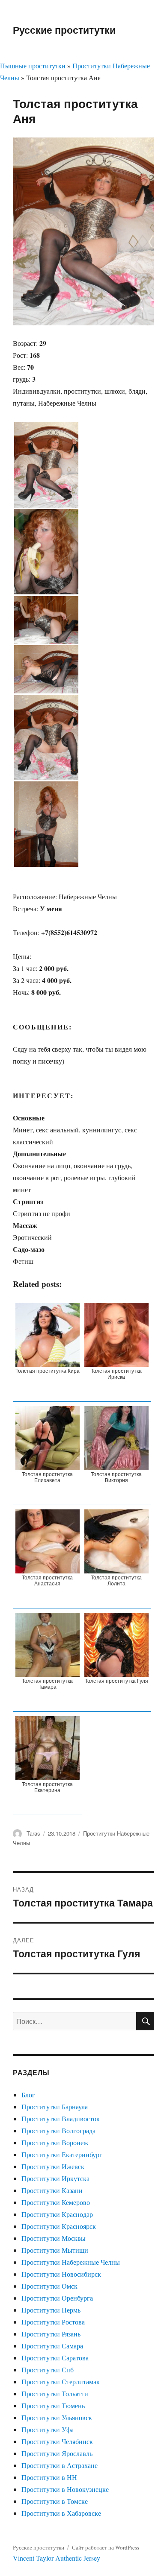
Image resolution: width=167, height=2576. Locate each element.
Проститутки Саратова (55, 2358)
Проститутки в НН (49, 2477)
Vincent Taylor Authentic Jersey (57, 2558)
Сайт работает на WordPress (106, 2547)
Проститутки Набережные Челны (71, 2262)
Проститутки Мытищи (55, 2250)
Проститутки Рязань (51, 2334)
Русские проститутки (64, 30)
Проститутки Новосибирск (61, 2274)
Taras (33, 1833)
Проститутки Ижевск (53, 2166)
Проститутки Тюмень (53, 2405)
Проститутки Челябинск (57, 2441)
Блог (28, 2095)
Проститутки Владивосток (61, 2118)
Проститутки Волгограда (58, 2130)
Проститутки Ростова (53, 2322)
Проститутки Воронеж (55, 2142)
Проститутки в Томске (55, 2501)
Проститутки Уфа (48, 2429)
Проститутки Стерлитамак (61, 2382)
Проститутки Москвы (54, 2238)
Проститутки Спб (48, 2370)
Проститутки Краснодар (57, 2214)
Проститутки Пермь (51, 2310)
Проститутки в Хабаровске (61, 2513)
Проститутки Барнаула (55, 2107)
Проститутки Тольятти (55, 2393)
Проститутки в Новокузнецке (65, 2489)
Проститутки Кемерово (56, 2202)
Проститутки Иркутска (55, 2178)
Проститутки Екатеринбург (62, 2154)
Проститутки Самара (52, 2346)
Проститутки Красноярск (59, 2226)
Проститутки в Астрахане (60, 2465)
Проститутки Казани (52, 2190)
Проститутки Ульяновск (57, 2417)
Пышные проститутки (33, 66)
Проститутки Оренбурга (57, 2298)
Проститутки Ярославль (57, 2453)
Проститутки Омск (49, 2286)
